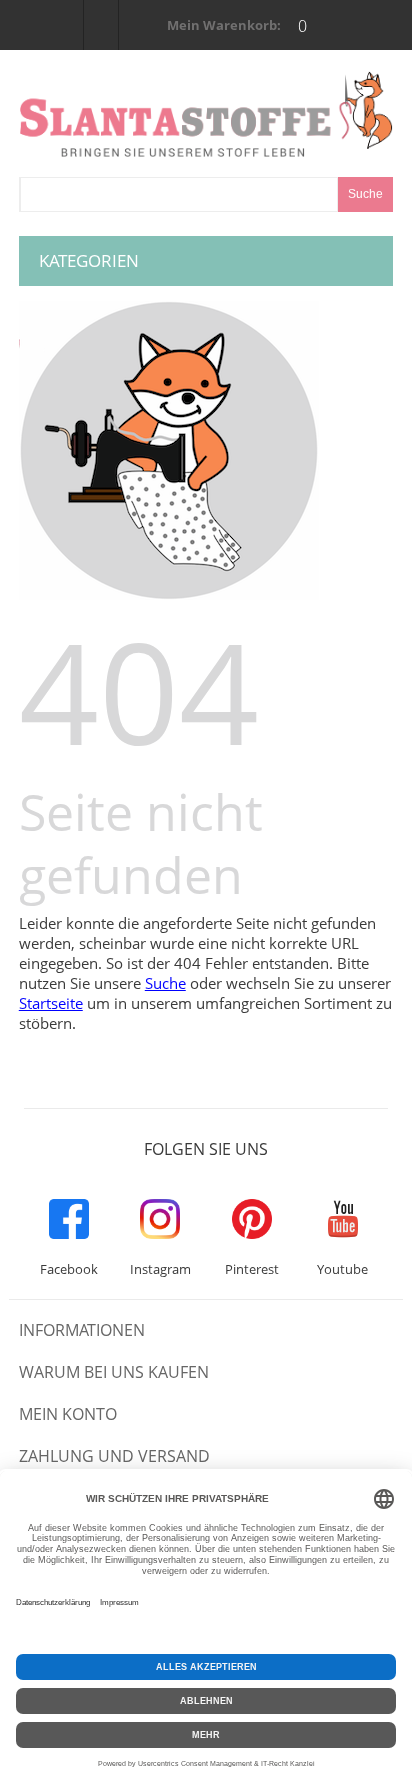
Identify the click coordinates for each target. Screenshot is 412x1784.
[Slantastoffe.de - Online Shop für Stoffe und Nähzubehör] (206, 114)
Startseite (51, 1003)
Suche (165, 983)
